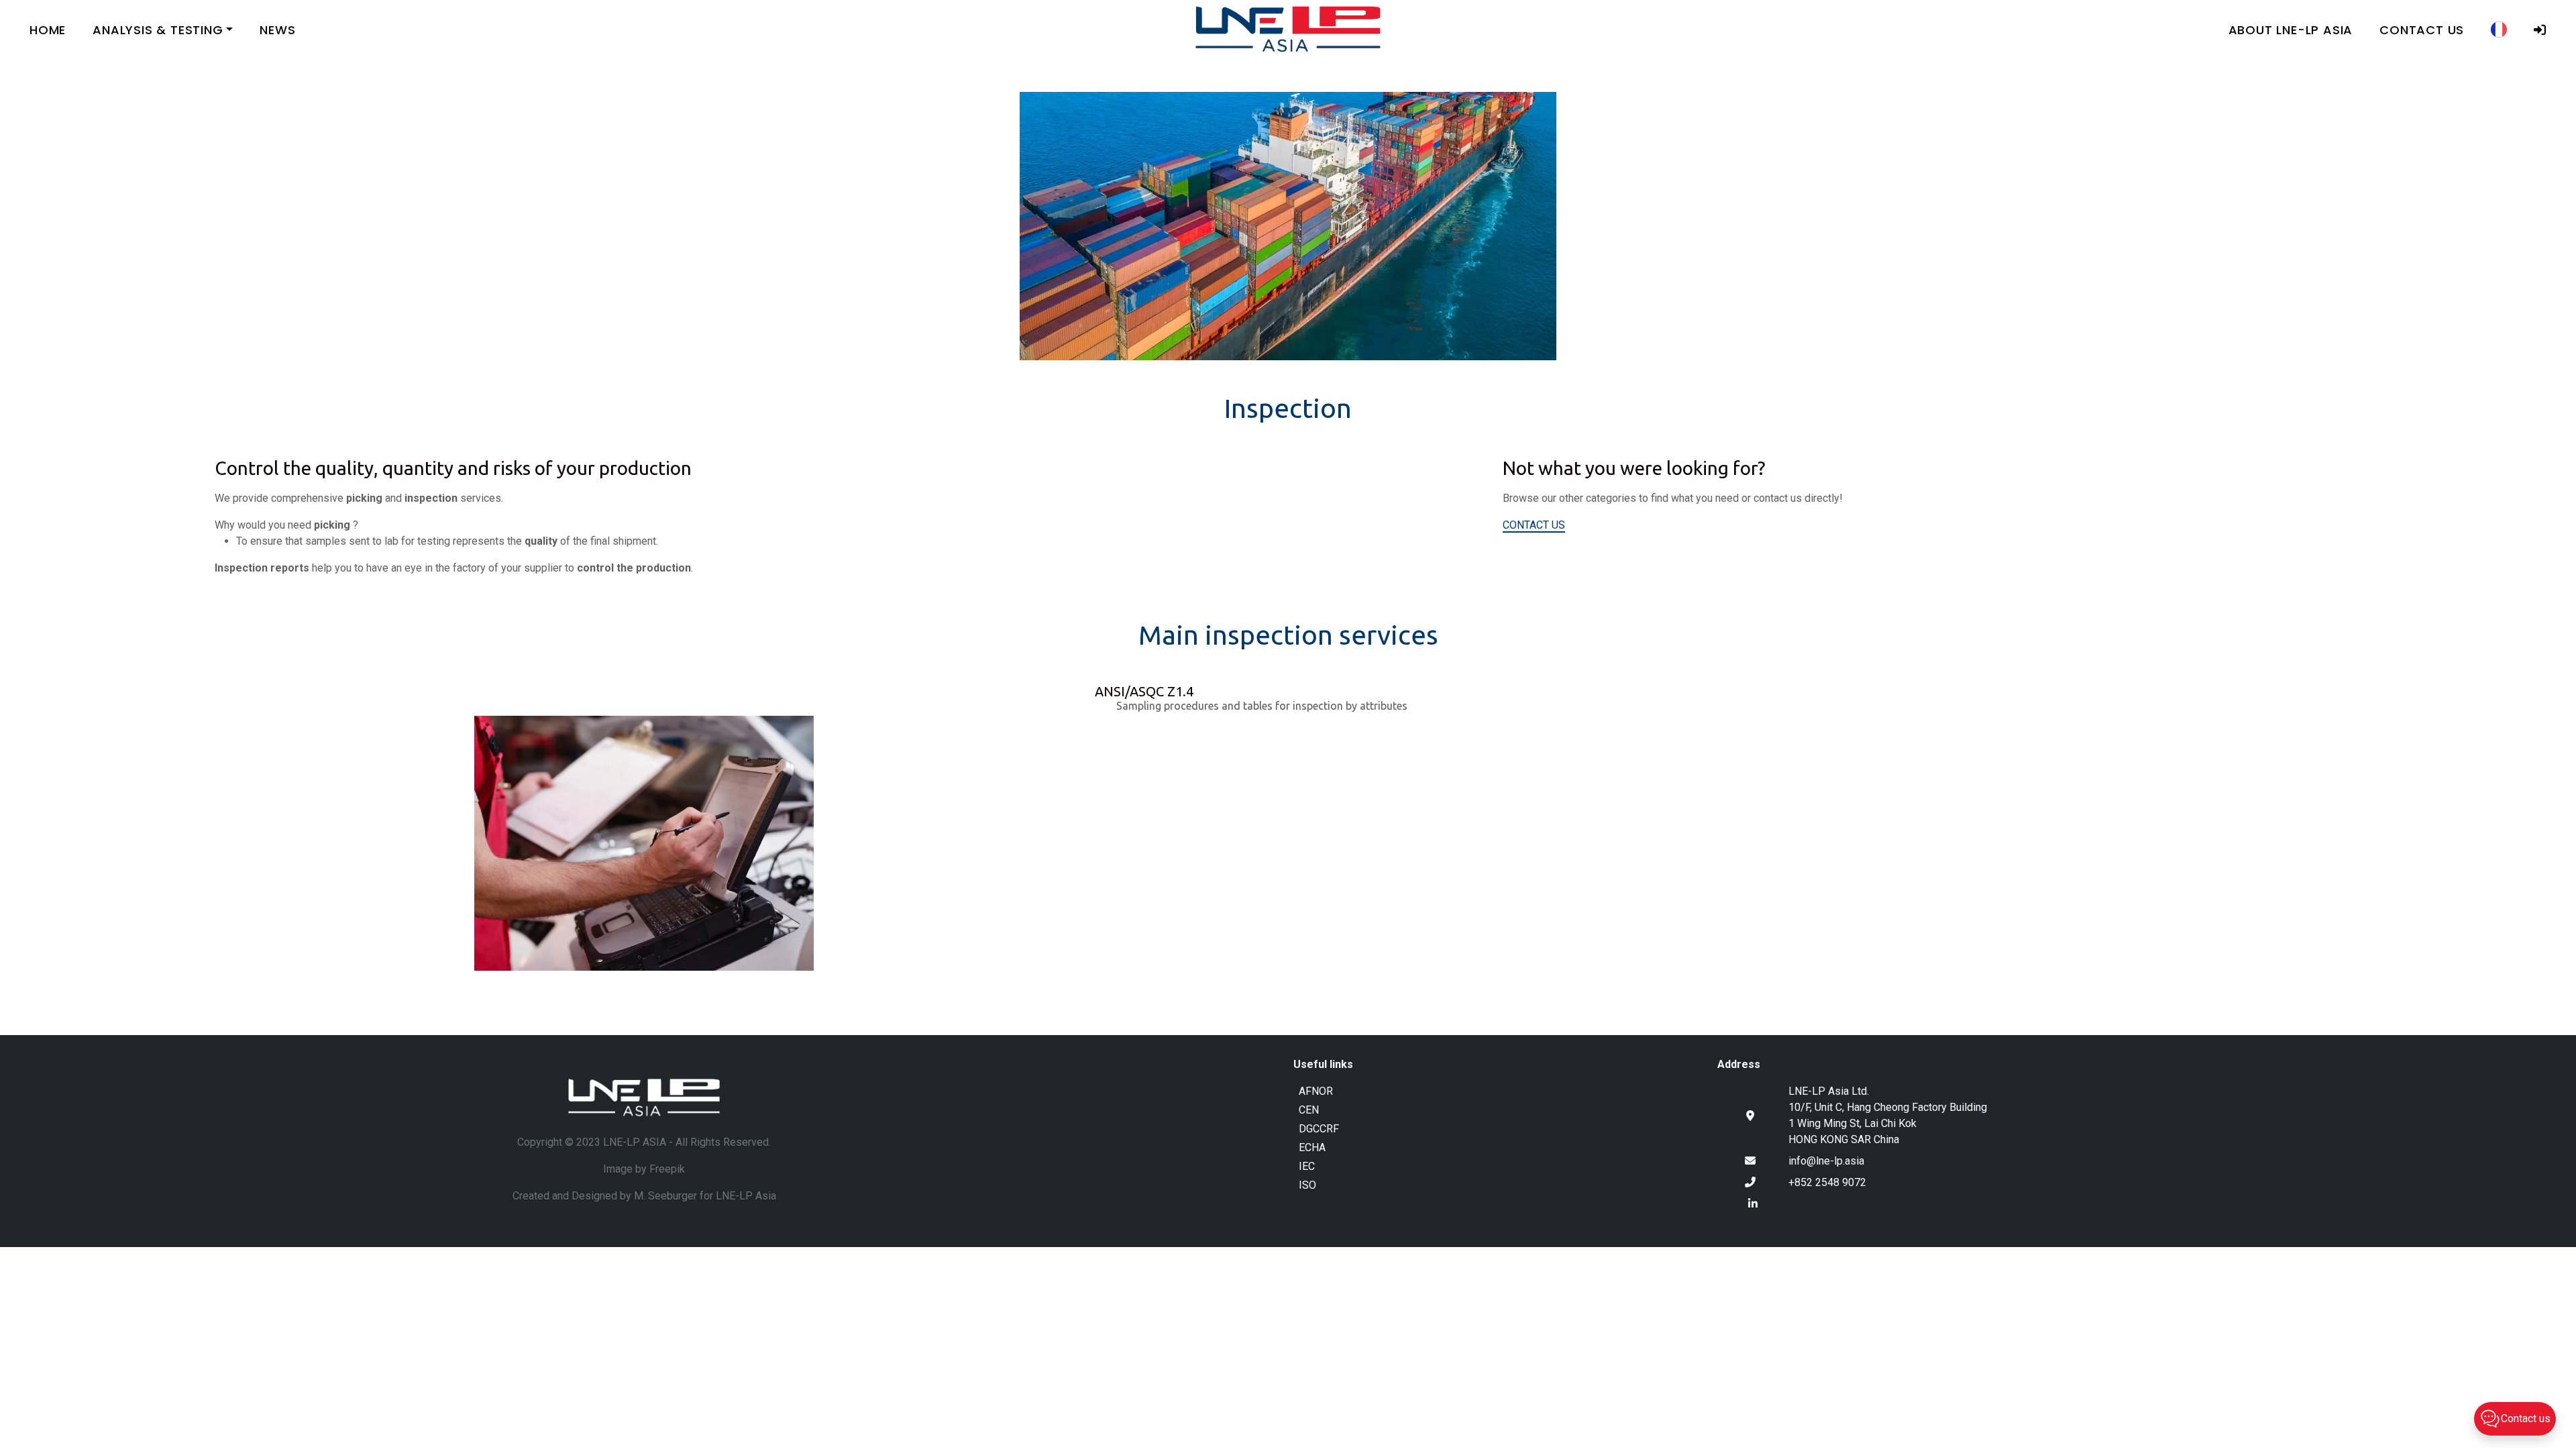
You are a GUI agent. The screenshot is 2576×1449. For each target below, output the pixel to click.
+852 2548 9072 (1827, 1182)
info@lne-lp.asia (1826, 1161)
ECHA (1312, 1147)
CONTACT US (2422, 30)
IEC (1307, 1166)
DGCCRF (1319, 1129)
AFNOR (1316, 1091)
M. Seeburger (665, 1196)
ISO (1307, 1185)
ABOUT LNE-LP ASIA (2291, 30)
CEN (1309, 1110)
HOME (48, 30)
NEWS (277, 30)
